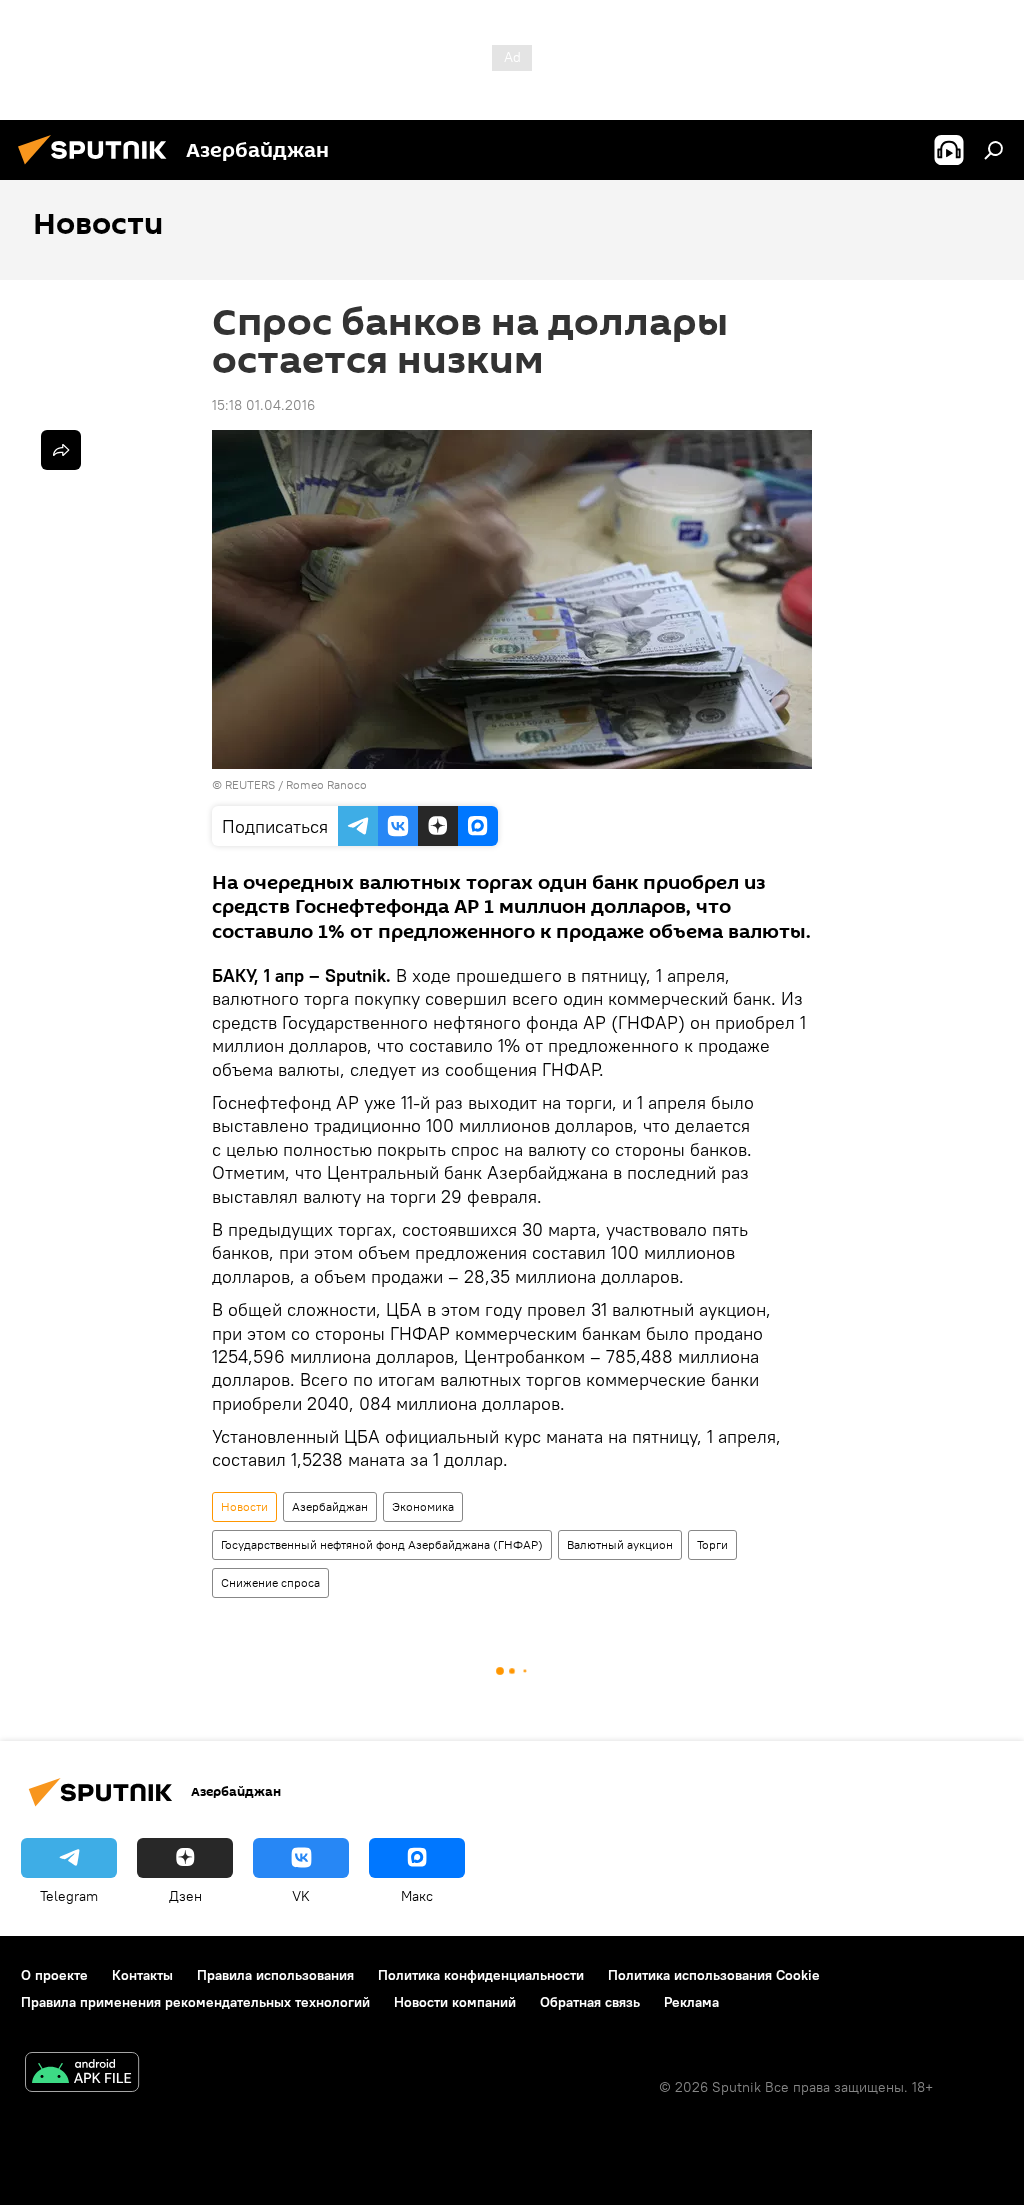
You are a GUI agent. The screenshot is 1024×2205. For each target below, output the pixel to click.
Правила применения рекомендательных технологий (195, 2002)
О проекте (54, 1975)
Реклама (691, 2002)
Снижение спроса (270, 1582)
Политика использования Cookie (714, 1975)
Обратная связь (590, 2002)
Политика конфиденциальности (481, 1975)
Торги (712, 1544)
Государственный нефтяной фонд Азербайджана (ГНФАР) (382, 1544)
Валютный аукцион (620, 1544)
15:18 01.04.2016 (263, 405)
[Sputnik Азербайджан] (98, 167)
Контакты (142, 1975)
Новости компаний (455, 2002)
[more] (61, 450)
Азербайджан (330, 1506)
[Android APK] (82, 2074)
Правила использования (275, 1975)
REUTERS (250, 784)
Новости (244, 1506)
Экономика (423, 1506)
